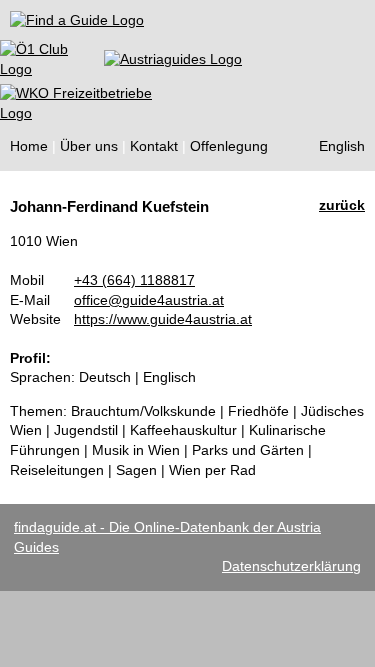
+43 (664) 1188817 (134, 280)
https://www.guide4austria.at (163, 319)
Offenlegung (229, 146)
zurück (342, 205)
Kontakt (154, 146)
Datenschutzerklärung (291, 566)
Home (29, 146)
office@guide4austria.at (149, 300)
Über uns (89, 146)
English (342, 146)
